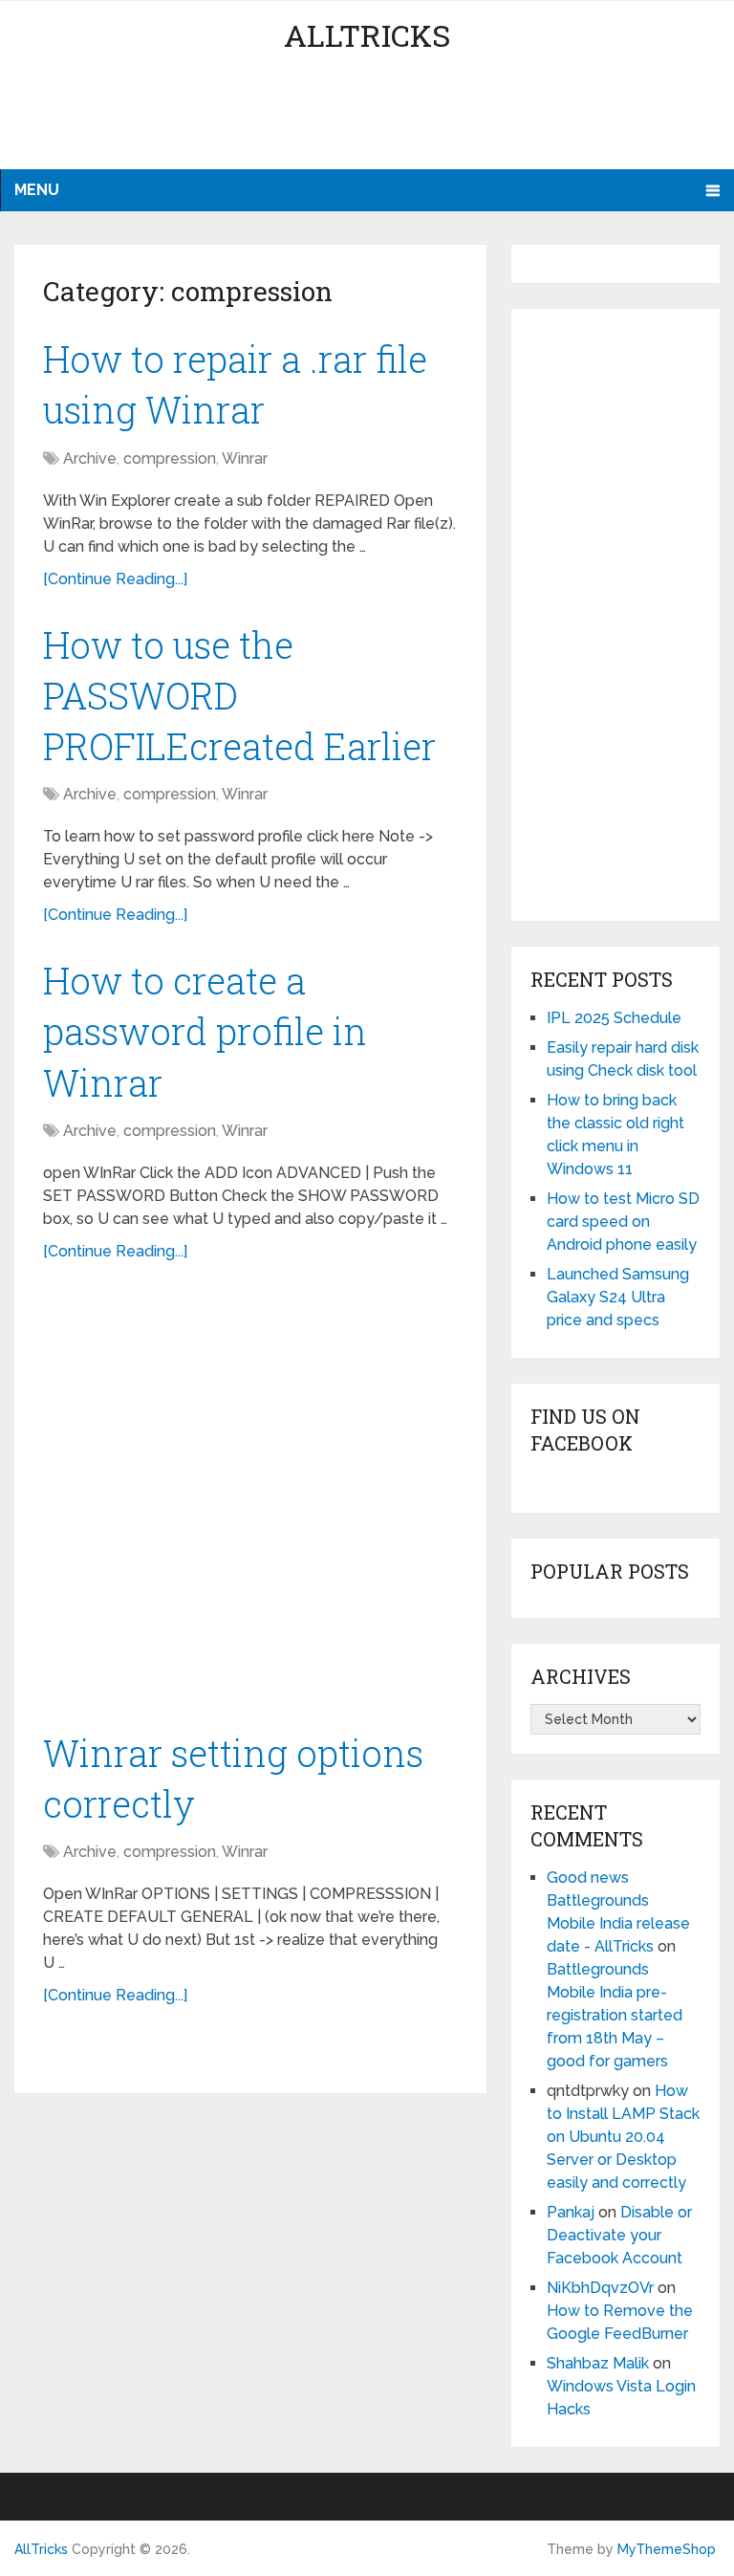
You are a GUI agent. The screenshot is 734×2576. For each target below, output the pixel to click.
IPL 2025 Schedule (614, 1018)
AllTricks (367, 35)
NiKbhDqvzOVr (600, 2288)
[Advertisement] (367, 120)
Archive (90, 458)
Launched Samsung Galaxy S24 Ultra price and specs (618, 1297)
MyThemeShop (667, 2549)
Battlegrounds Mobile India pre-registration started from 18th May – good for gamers (615, 2015)
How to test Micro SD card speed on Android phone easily (623, 1222)
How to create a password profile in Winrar (205, 1031)
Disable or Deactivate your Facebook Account (619, 2235)
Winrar (245, 458)
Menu (37, 190)
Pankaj (571, 2212)
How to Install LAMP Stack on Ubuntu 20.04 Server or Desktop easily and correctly (623, 2137)
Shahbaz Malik (598, 2363)
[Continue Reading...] (115, 579)
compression (170, 458)
